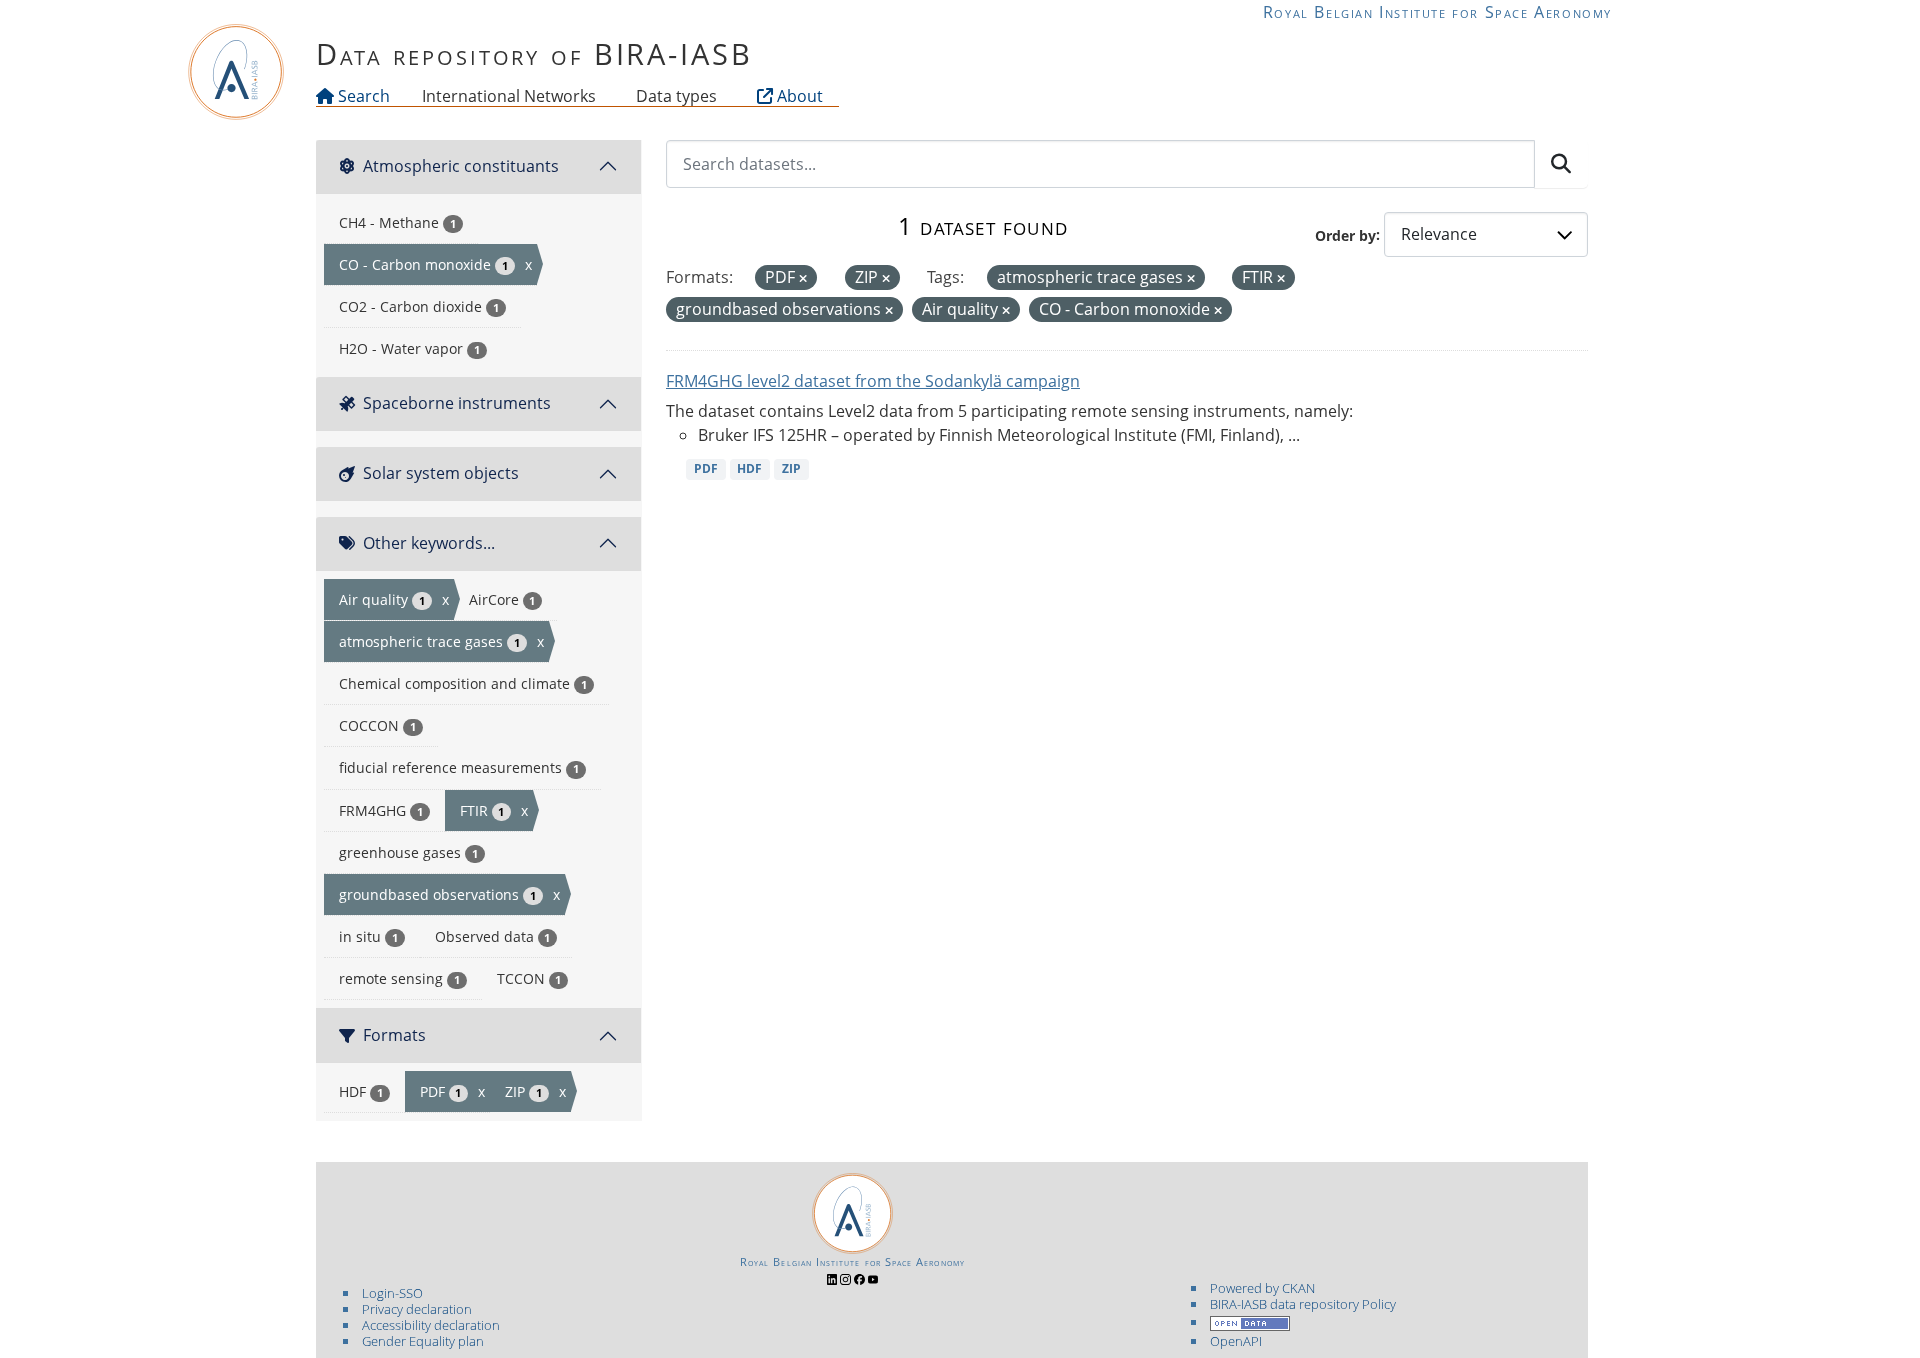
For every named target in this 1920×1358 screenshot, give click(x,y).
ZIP (791, 468)
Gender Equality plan (423, 1341)
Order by (1345, 234)
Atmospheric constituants (461, 166)
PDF (706, 468)
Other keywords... (429, 543)
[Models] (600, 96)
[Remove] (803, 278)
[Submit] (1561, 164)
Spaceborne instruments (457, 403)
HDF (749, 468)
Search (362, 96)
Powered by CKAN (1262, 1288)
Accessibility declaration (431, 1325)
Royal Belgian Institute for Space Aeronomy (1437, 12)
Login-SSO (392, 1293)
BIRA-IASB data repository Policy (1303, 1304)
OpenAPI (1236, 1341)
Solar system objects (441, 473)
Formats (394, 1035)
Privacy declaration (417, 1309)
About (798, 96)
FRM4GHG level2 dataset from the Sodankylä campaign (873, 381)
